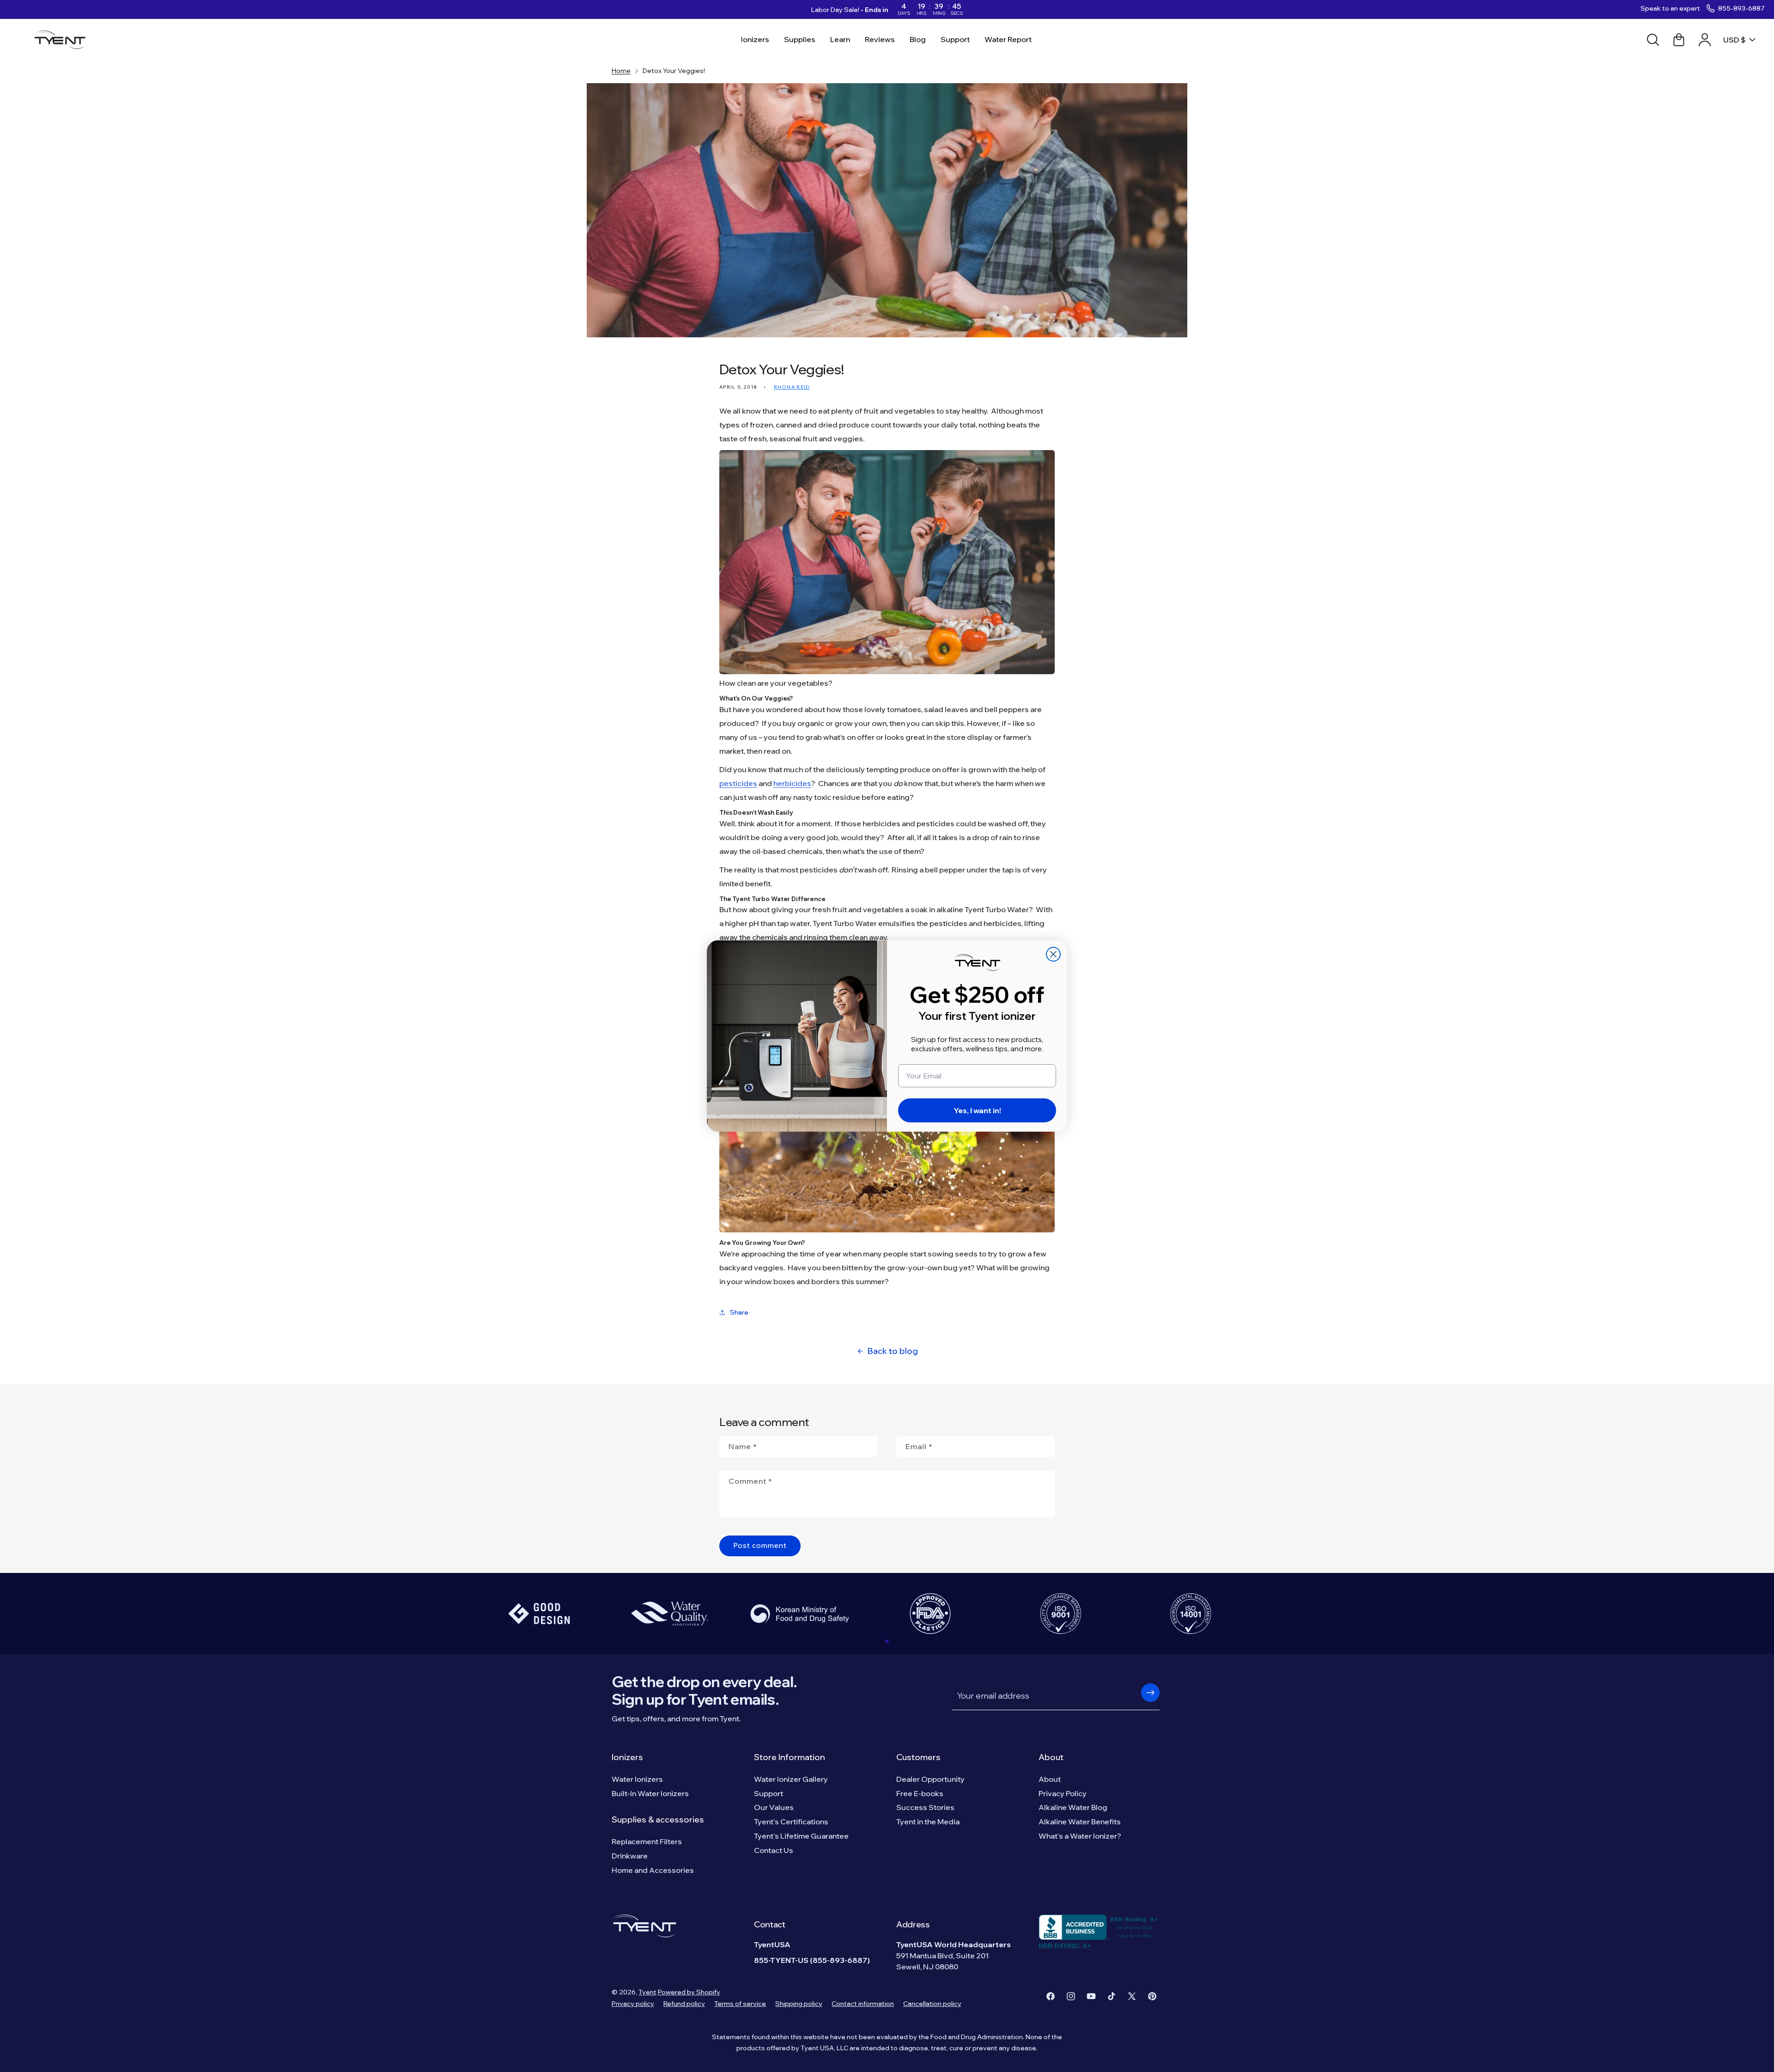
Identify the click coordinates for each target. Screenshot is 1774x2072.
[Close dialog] (1053, 954)
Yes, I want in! (977, 1110)
